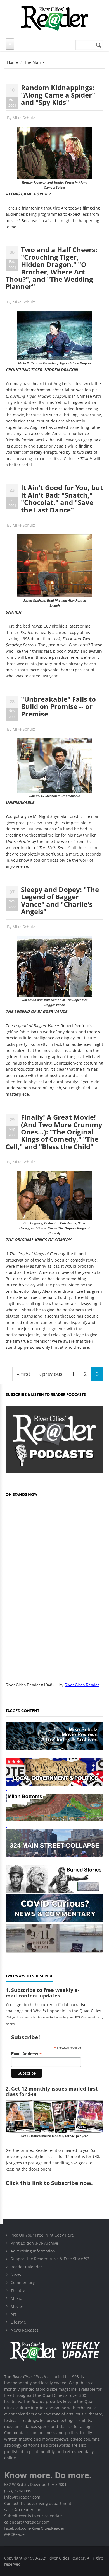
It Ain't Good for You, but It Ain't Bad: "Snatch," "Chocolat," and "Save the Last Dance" (62, 499)
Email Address (26, 2054)
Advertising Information (33, 2251)
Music (16, 2298)
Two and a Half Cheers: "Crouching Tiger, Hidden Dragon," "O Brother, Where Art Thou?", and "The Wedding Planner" (51, 268)
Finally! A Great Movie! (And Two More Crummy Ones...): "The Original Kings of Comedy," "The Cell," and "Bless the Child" (54, 1132)
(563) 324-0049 (18, 2491)
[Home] (54, 18)
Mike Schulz (24, 118)
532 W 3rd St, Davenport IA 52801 (35, 2484)
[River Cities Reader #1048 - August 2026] (54, 1590)
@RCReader (15, 2534)
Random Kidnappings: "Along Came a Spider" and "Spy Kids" (58, 95)
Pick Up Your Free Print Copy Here (42, 2235)
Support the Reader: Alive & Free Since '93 (50, 2259)
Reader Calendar (26, 2267)
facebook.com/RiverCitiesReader (34, 2528)
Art (13, 2314)
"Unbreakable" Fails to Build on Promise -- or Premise (58, 706)
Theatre (18, 2291)
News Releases (25, 2330)
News (16, 2275)
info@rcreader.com (22, 2497)
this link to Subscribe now (56, 2183)
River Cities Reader (82, 1685)
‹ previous (51, 1374)
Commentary (23, 2282)
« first (24, 1374)
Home (12, 62)
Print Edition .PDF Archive (34, 2243)
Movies (17, 2306)
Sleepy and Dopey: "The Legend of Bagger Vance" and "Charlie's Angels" (60, 900)
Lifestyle (18, 2322)
